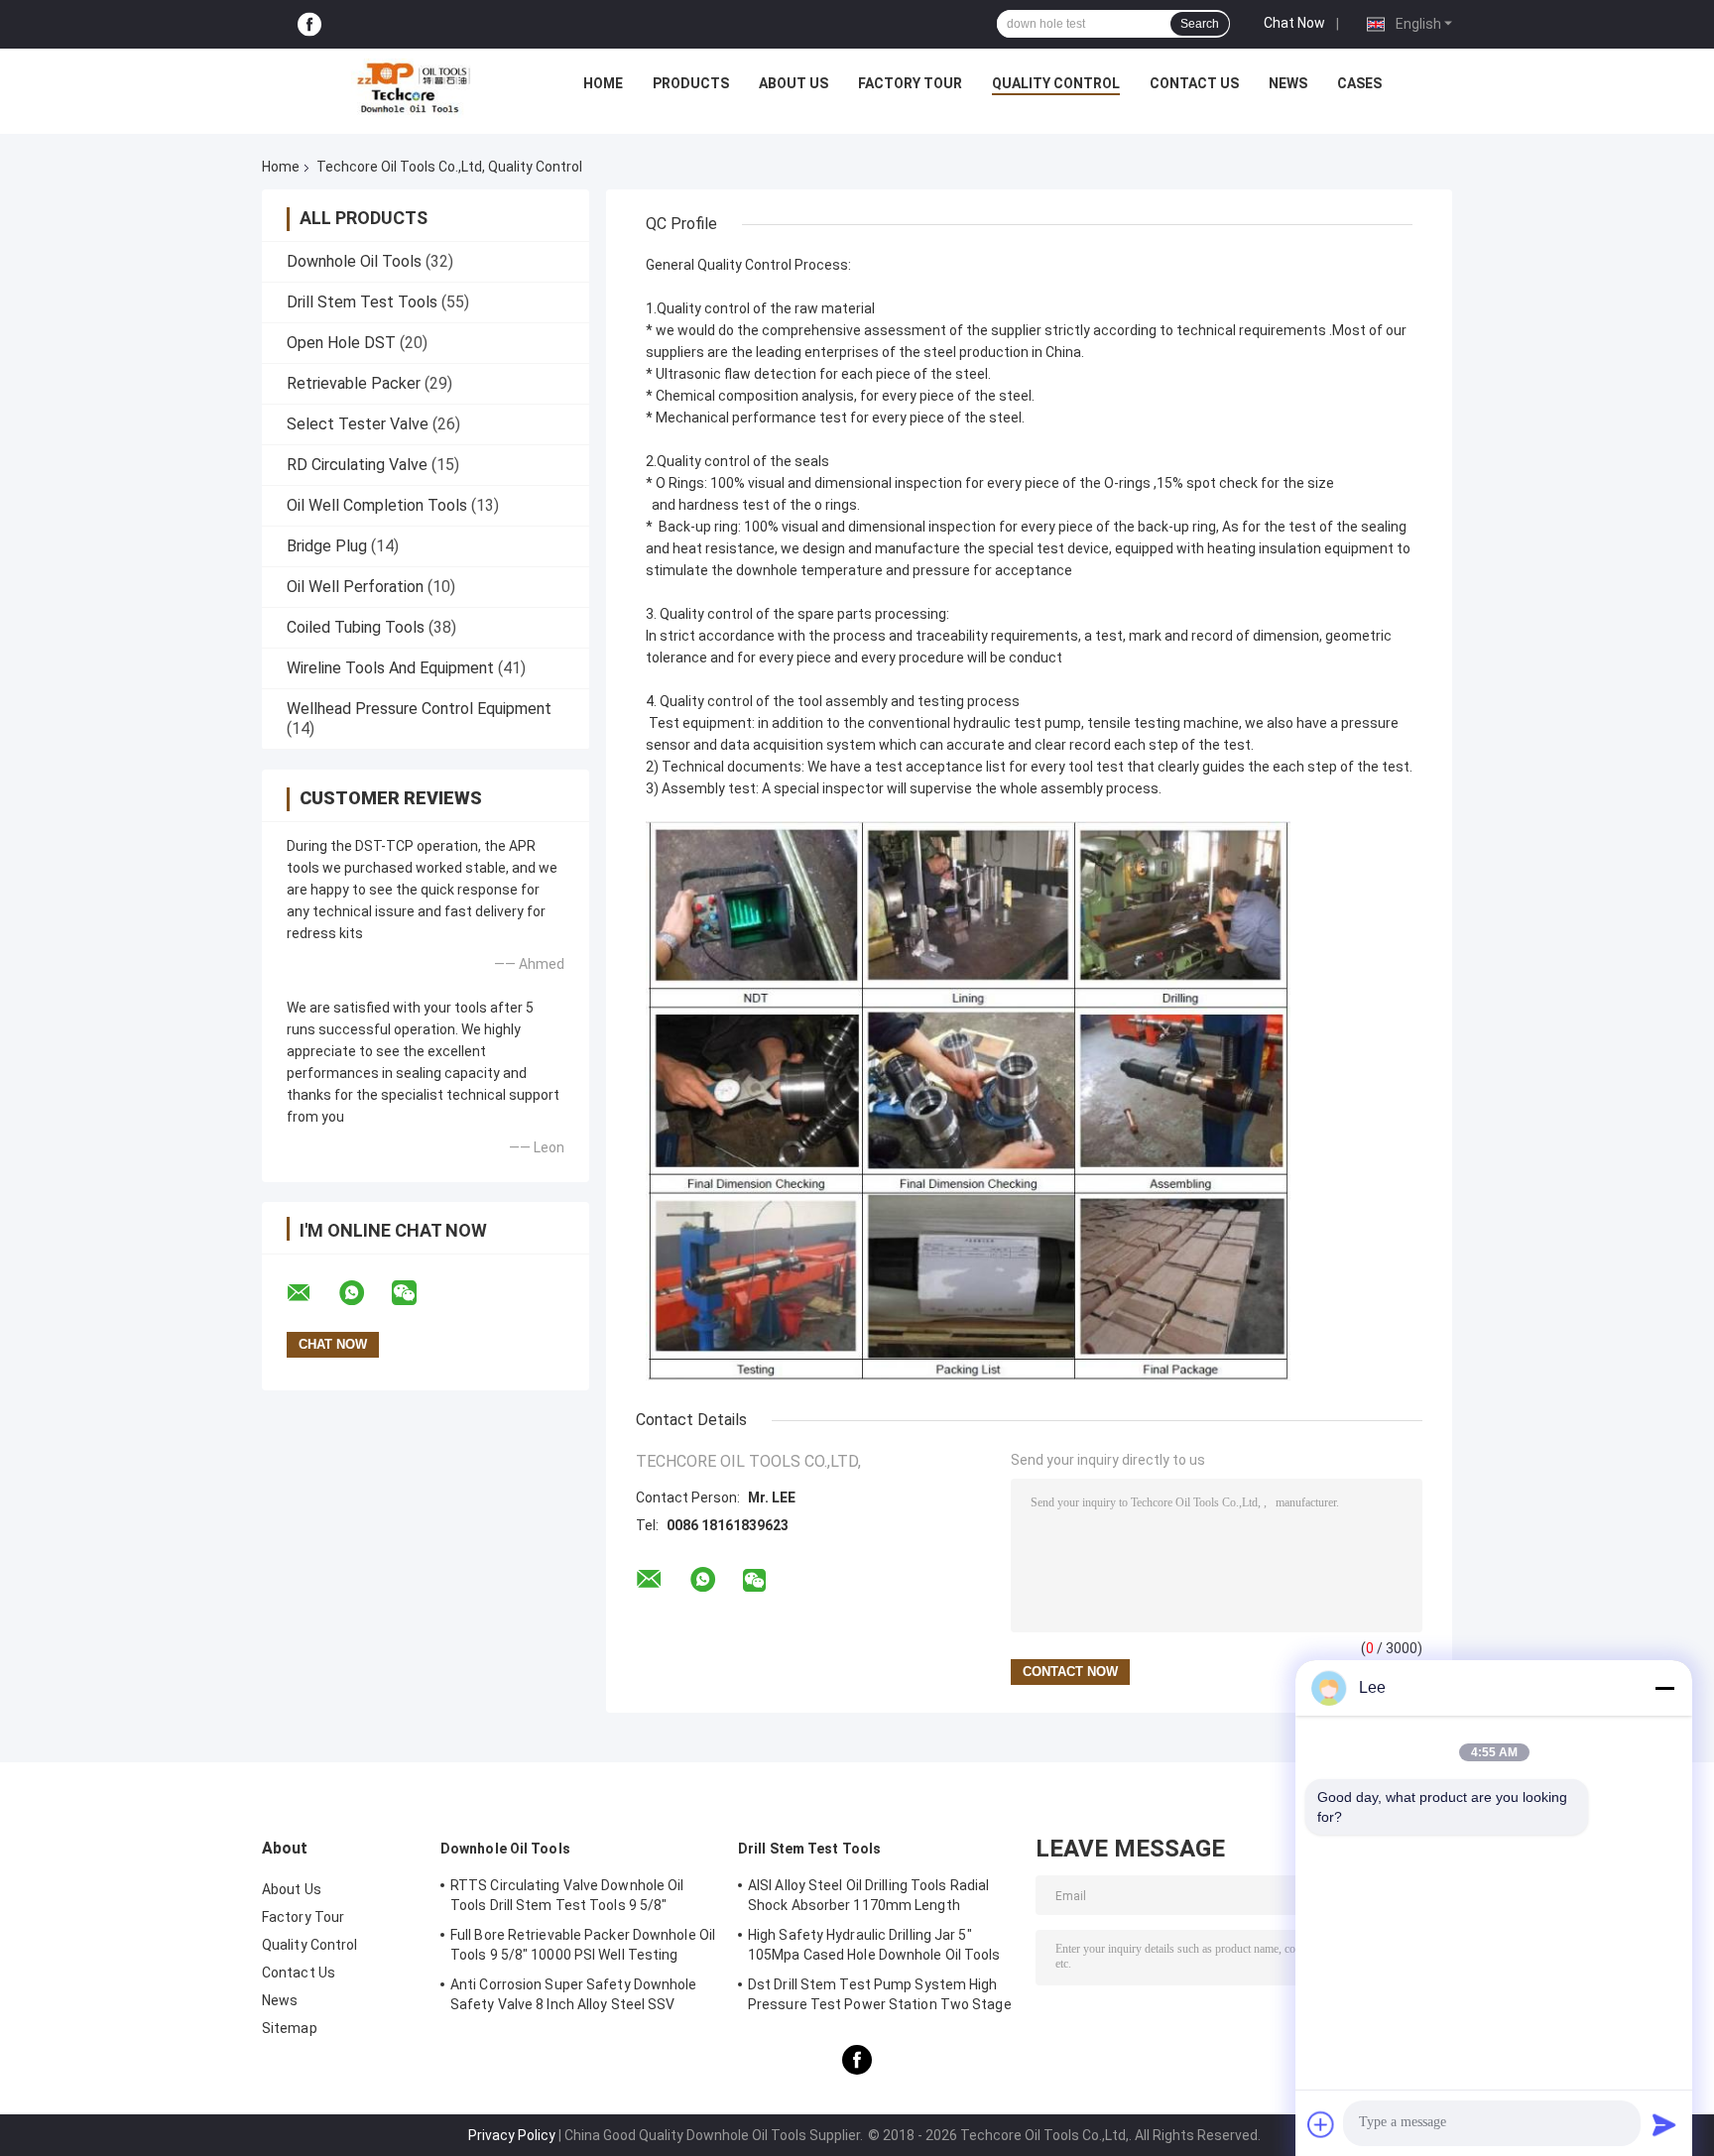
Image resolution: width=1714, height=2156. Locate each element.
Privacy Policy (512, 2135)
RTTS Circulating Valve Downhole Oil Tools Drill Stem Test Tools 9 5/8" (567, 1895)
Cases (1359, 83)
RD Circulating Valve (357, 465)
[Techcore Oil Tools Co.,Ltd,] (412, 88)
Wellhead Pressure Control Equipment (419, 709)
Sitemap (290, 2028)
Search (1200, 24)
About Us (794, 83)
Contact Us (1194, 83)
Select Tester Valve (358, 424)
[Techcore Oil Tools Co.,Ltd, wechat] (417, 1293)
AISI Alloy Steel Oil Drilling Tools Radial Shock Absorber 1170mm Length (868, 1895)
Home (603, 83)
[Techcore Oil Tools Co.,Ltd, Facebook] (309, 24)
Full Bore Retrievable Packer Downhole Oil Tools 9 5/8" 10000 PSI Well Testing (583, 1945)
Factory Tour (910, 83)
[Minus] (1664, 1688)
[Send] (1664, 2124)
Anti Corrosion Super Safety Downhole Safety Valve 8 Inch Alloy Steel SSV (574, 1994)
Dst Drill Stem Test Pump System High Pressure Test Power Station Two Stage (880, 1994)
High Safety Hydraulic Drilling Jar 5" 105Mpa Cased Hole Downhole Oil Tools (874, 1945)
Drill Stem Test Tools (362, 302)
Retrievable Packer (354, 383)
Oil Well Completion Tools (377, 505)
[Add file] (1321, 2124)
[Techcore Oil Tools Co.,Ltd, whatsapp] (364, 1293)
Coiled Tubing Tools (356, 627)
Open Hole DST (341, 343)
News (1288, 83)
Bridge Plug (327, 546)
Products (691, 83)
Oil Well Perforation (355, 587)
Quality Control (1056, 83)
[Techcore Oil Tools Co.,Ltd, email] (311, 1293)
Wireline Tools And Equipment (390, 668)
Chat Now (1294, 23)
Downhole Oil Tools (354, 261)
